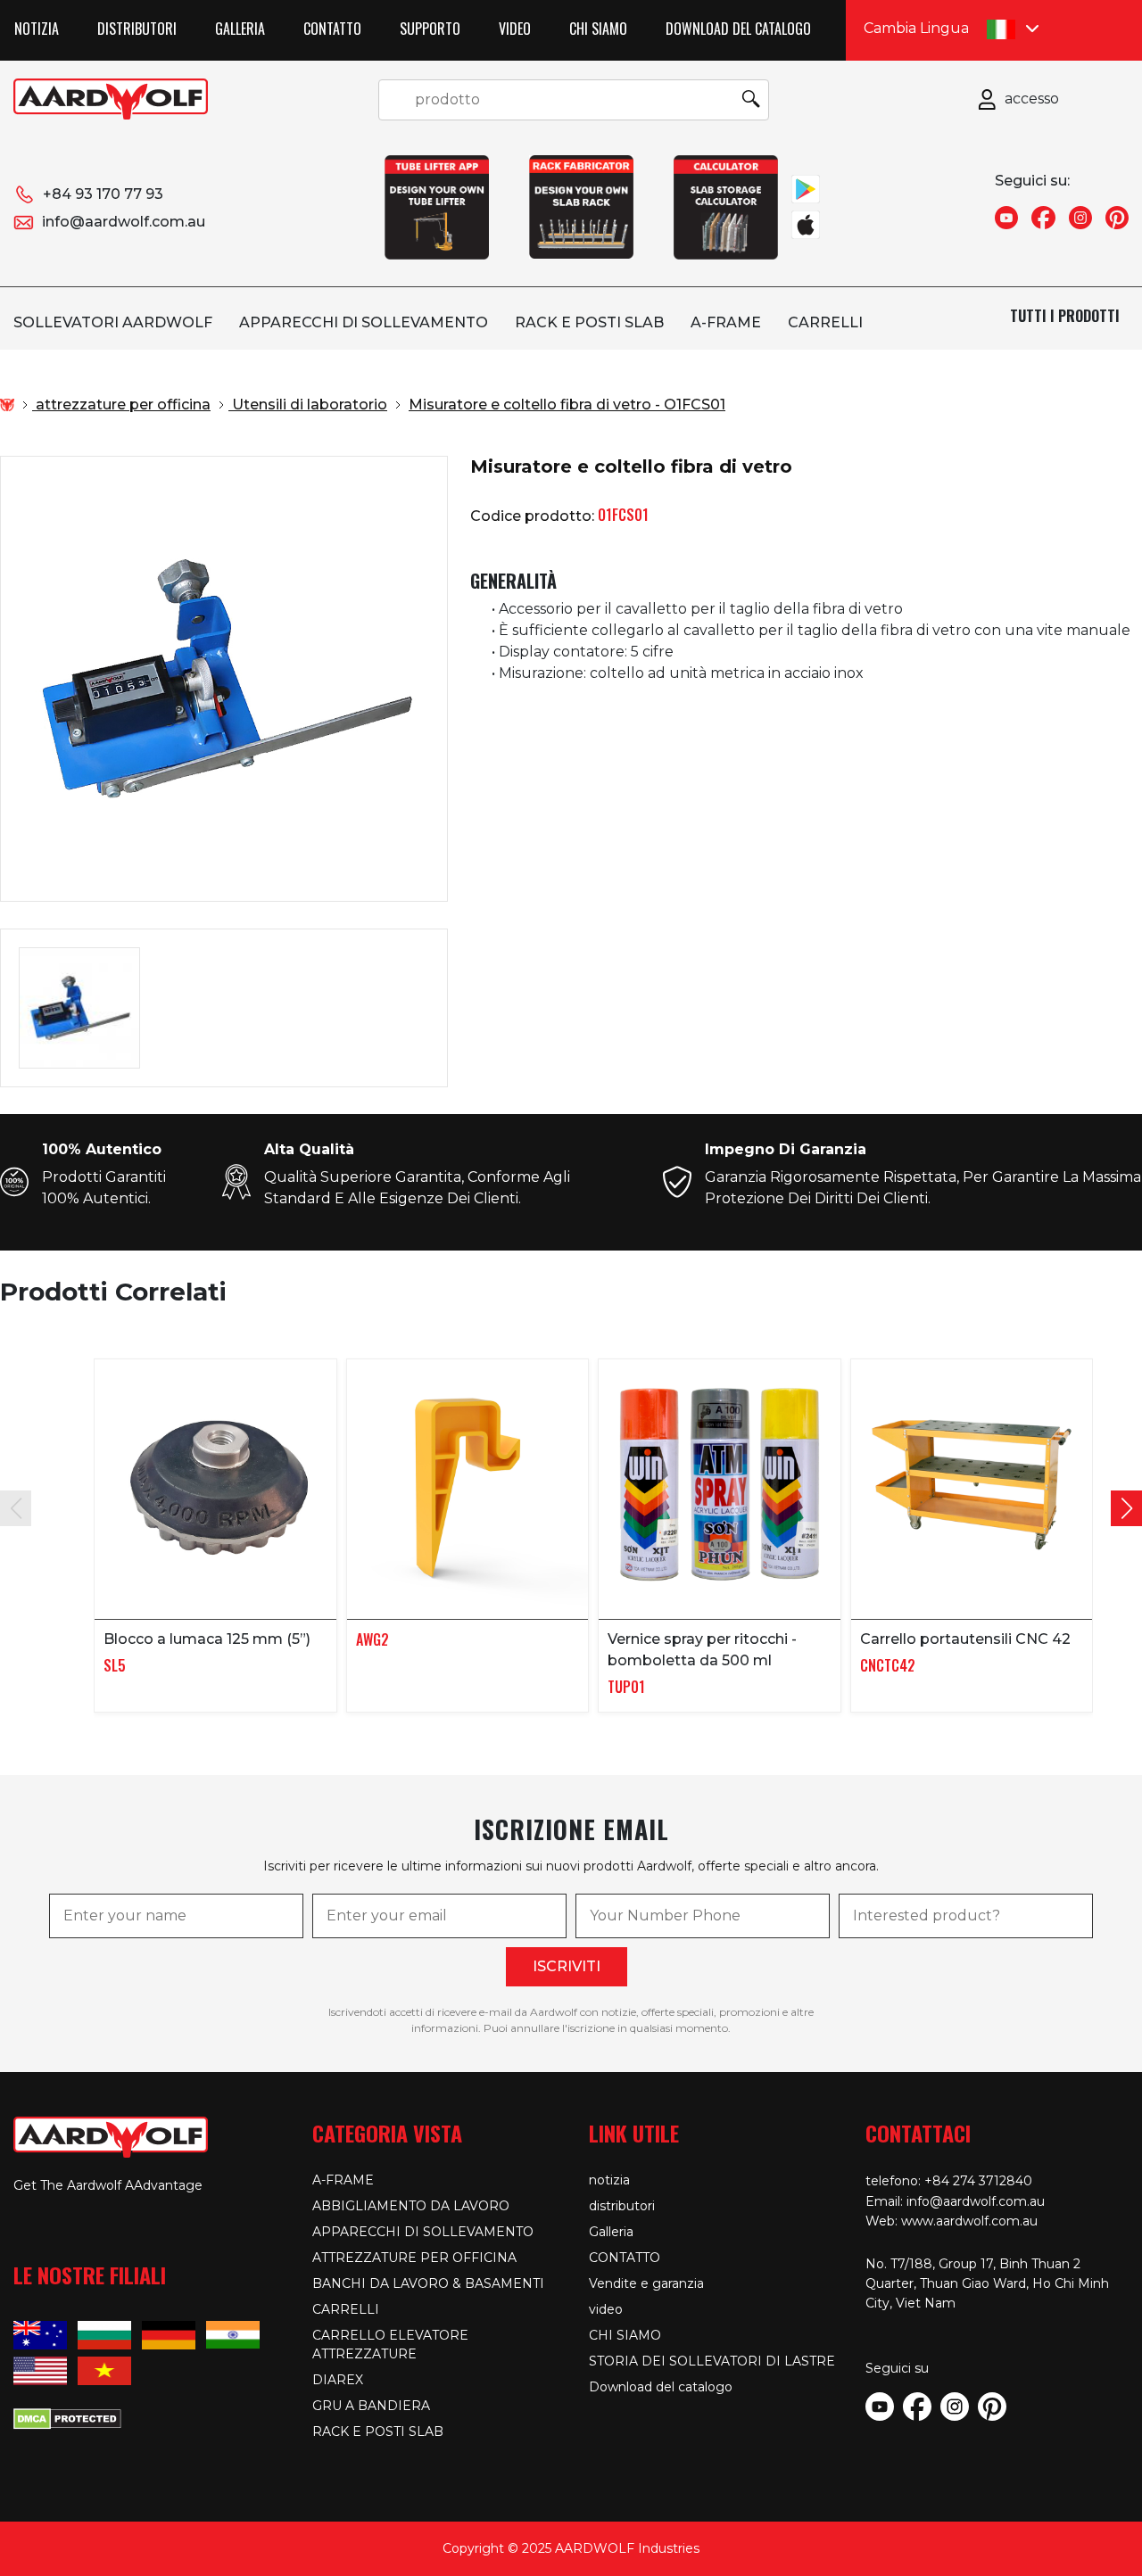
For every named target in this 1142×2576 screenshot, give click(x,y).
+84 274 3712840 (978, 2181)
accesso (1032, 99)
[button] (1126, 1508)
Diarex (338, 2380)
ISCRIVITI (567, 1966)
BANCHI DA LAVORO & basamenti (428, 2283)
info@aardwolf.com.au (124, 222)
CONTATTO (332, 29)
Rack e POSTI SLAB (589, 322)
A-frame (726, 322)
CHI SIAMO (598, 29)
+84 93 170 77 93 (103, 194)
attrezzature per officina (414, 2258)
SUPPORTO (430, 29)
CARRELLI (825, 322)
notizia (37, 29)
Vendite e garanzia (646, 2283)
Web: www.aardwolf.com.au (952, 2221)
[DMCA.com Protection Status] (67, 2417)
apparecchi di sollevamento (364, 322)
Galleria (240, 29)
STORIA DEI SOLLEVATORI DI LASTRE (712, 2361)
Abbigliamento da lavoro (411, 2206)
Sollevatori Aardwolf (113, 322)
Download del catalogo (738, 29)
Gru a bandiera (371, 2406)
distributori (137, 29)
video (515, 29)
